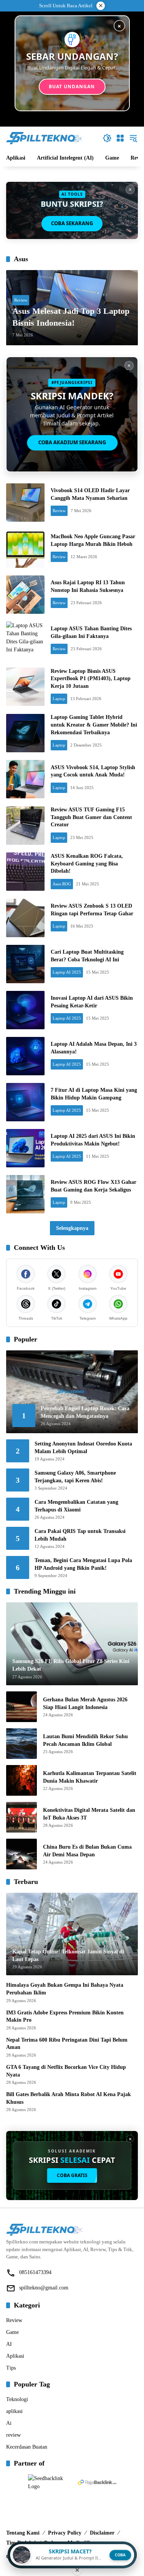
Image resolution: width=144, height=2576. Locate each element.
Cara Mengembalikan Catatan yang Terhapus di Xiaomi (76, 1506)
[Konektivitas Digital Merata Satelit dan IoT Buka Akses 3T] (22, 1817)
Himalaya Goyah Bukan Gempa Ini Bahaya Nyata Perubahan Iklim (65, 1989)
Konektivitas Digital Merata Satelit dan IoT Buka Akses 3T (89, 1814)
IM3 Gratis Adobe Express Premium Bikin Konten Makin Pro (65, 2016)
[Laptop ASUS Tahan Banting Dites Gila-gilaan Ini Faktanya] (25, 641)
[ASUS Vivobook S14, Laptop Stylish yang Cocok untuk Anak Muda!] (25, 779)
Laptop (59, 699)
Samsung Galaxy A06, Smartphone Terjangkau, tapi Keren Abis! (75, 1477)
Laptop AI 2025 (67, 972)
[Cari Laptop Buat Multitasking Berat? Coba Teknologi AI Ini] (25, 964)
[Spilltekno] (45, 138)
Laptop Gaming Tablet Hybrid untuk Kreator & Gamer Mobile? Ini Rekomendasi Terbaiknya (94, 725)
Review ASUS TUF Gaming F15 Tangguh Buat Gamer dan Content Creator (91, 817)
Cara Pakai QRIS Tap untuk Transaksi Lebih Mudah (80, 1535)
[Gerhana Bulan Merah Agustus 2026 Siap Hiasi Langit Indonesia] (22, 1707)
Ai (9, 2423)
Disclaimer (102, 2533)
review (13, 2435)
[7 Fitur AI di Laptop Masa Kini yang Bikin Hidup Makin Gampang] (25, 1102)
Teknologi (17, 2399)
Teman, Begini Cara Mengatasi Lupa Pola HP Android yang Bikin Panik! (83, 1564)
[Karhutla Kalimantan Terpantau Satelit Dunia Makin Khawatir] (22, 1780)
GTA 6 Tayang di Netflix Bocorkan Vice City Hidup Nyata (66, 2071)
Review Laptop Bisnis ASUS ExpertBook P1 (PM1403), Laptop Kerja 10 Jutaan (91, 679)
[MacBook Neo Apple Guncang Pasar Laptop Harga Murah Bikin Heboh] (25, 549)
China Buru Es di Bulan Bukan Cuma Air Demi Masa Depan (87, 1851)
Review (21, 300)
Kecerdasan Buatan (27, 2447)
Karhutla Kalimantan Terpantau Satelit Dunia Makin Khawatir (90, 1777)
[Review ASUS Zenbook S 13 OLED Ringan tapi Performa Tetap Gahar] (25, 918)
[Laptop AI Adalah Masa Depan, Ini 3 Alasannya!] (25, 1056)
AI (9, 2344)
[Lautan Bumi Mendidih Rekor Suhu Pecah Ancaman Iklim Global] (22, 1744)
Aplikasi (15, 2356)
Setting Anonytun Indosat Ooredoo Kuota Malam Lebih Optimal (83, 1448)
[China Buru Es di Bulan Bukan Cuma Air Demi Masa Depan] (22, 1854)
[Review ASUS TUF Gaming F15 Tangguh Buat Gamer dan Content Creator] (25, 826)
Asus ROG (62, 884)
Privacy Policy (65, 2533)
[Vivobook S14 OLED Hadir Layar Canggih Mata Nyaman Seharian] (25, 503)
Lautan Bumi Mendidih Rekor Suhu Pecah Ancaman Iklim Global (85, 1740)
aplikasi (14, 2411)
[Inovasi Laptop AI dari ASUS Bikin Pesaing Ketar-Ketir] (25, 1010)
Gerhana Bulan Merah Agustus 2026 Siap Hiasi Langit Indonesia (85, 1703)
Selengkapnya (72, 1228)
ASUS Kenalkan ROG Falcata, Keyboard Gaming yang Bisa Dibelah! (87, 864)
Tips (11, 2368)
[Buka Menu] (120, 138)
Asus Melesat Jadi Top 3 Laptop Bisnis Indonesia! (71, 317)
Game (12, 2332)
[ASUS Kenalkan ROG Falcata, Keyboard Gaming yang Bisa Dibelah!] (25, 872)
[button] (107, 138)
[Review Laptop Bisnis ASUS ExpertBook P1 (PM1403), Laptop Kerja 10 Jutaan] (25, 687)
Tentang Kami (23, 2533)
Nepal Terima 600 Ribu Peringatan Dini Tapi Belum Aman (67, 2044)
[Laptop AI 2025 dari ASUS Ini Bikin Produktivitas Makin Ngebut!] (25, 1148)
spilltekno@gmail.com (44, 2288)
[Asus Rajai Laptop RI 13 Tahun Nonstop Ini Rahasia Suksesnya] (25, 595)
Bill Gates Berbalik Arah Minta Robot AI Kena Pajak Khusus (69, 2098)
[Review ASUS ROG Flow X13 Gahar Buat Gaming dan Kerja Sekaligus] (25, 1194)
